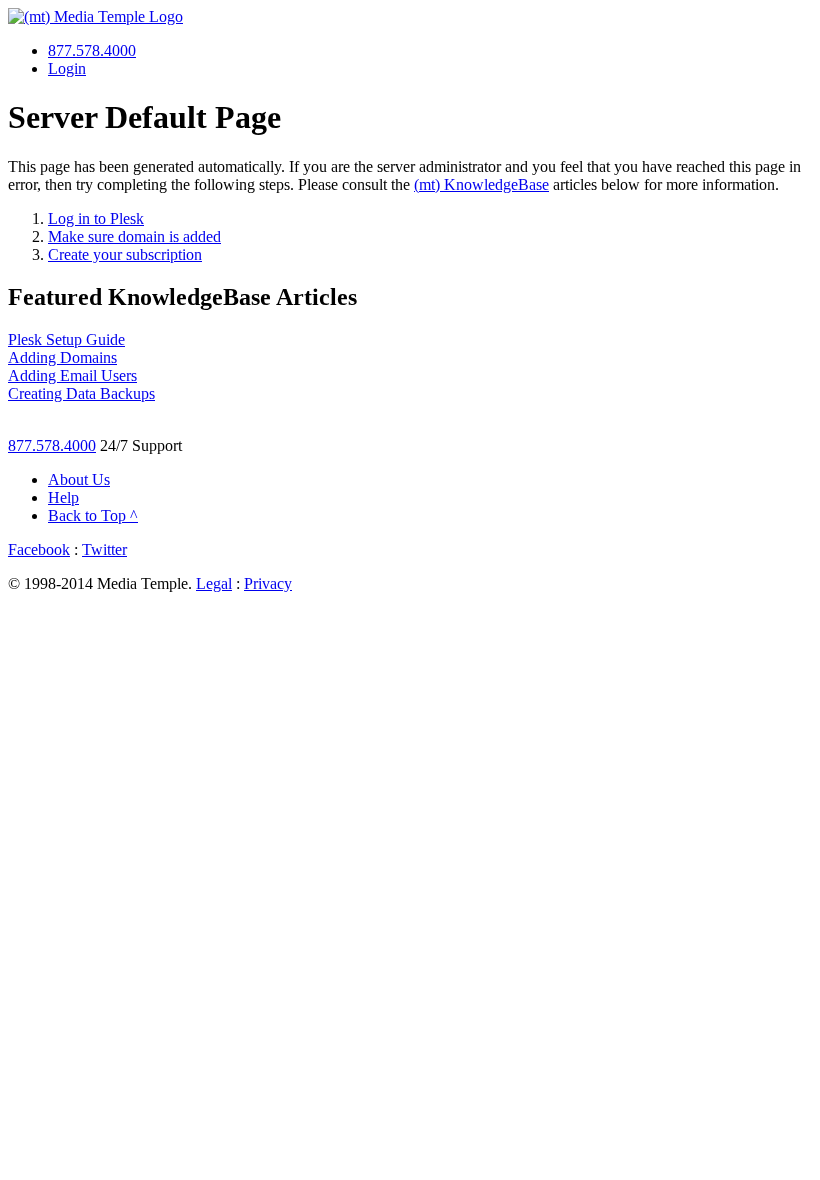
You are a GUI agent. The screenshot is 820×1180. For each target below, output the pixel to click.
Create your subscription (125, 254)
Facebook (39, 549)
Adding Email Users (72, 375)
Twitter (104, 549)
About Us (79, 479)
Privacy (268, 583)
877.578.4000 (92, 50)
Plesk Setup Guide (66, 339)
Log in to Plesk (96, 218)
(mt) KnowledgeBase (481, 184)
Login (67, 68)
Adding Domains (62, 357)
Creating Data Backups (81, 393)
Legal (214, 583)
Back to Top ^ (93, 515)
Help (63, 497)
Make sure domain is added (134, 236)
